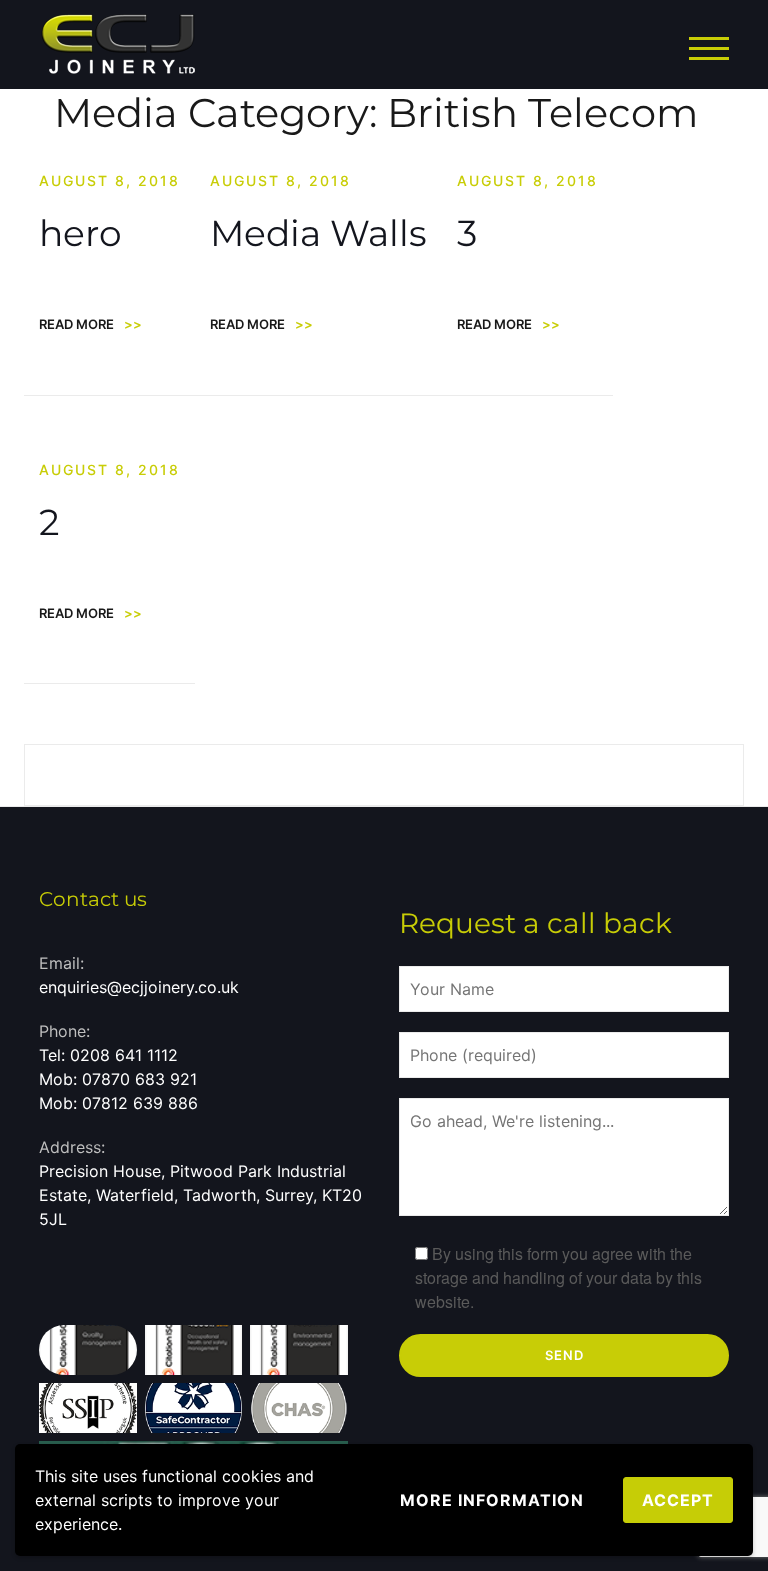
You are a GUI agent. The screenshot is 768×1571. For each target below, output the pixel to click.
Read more (90, 324)
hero (80, 233)
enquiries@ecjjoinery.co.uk (139, 987)
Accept (678, 1500)
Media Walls (318, 233)
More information (492, 1500)
